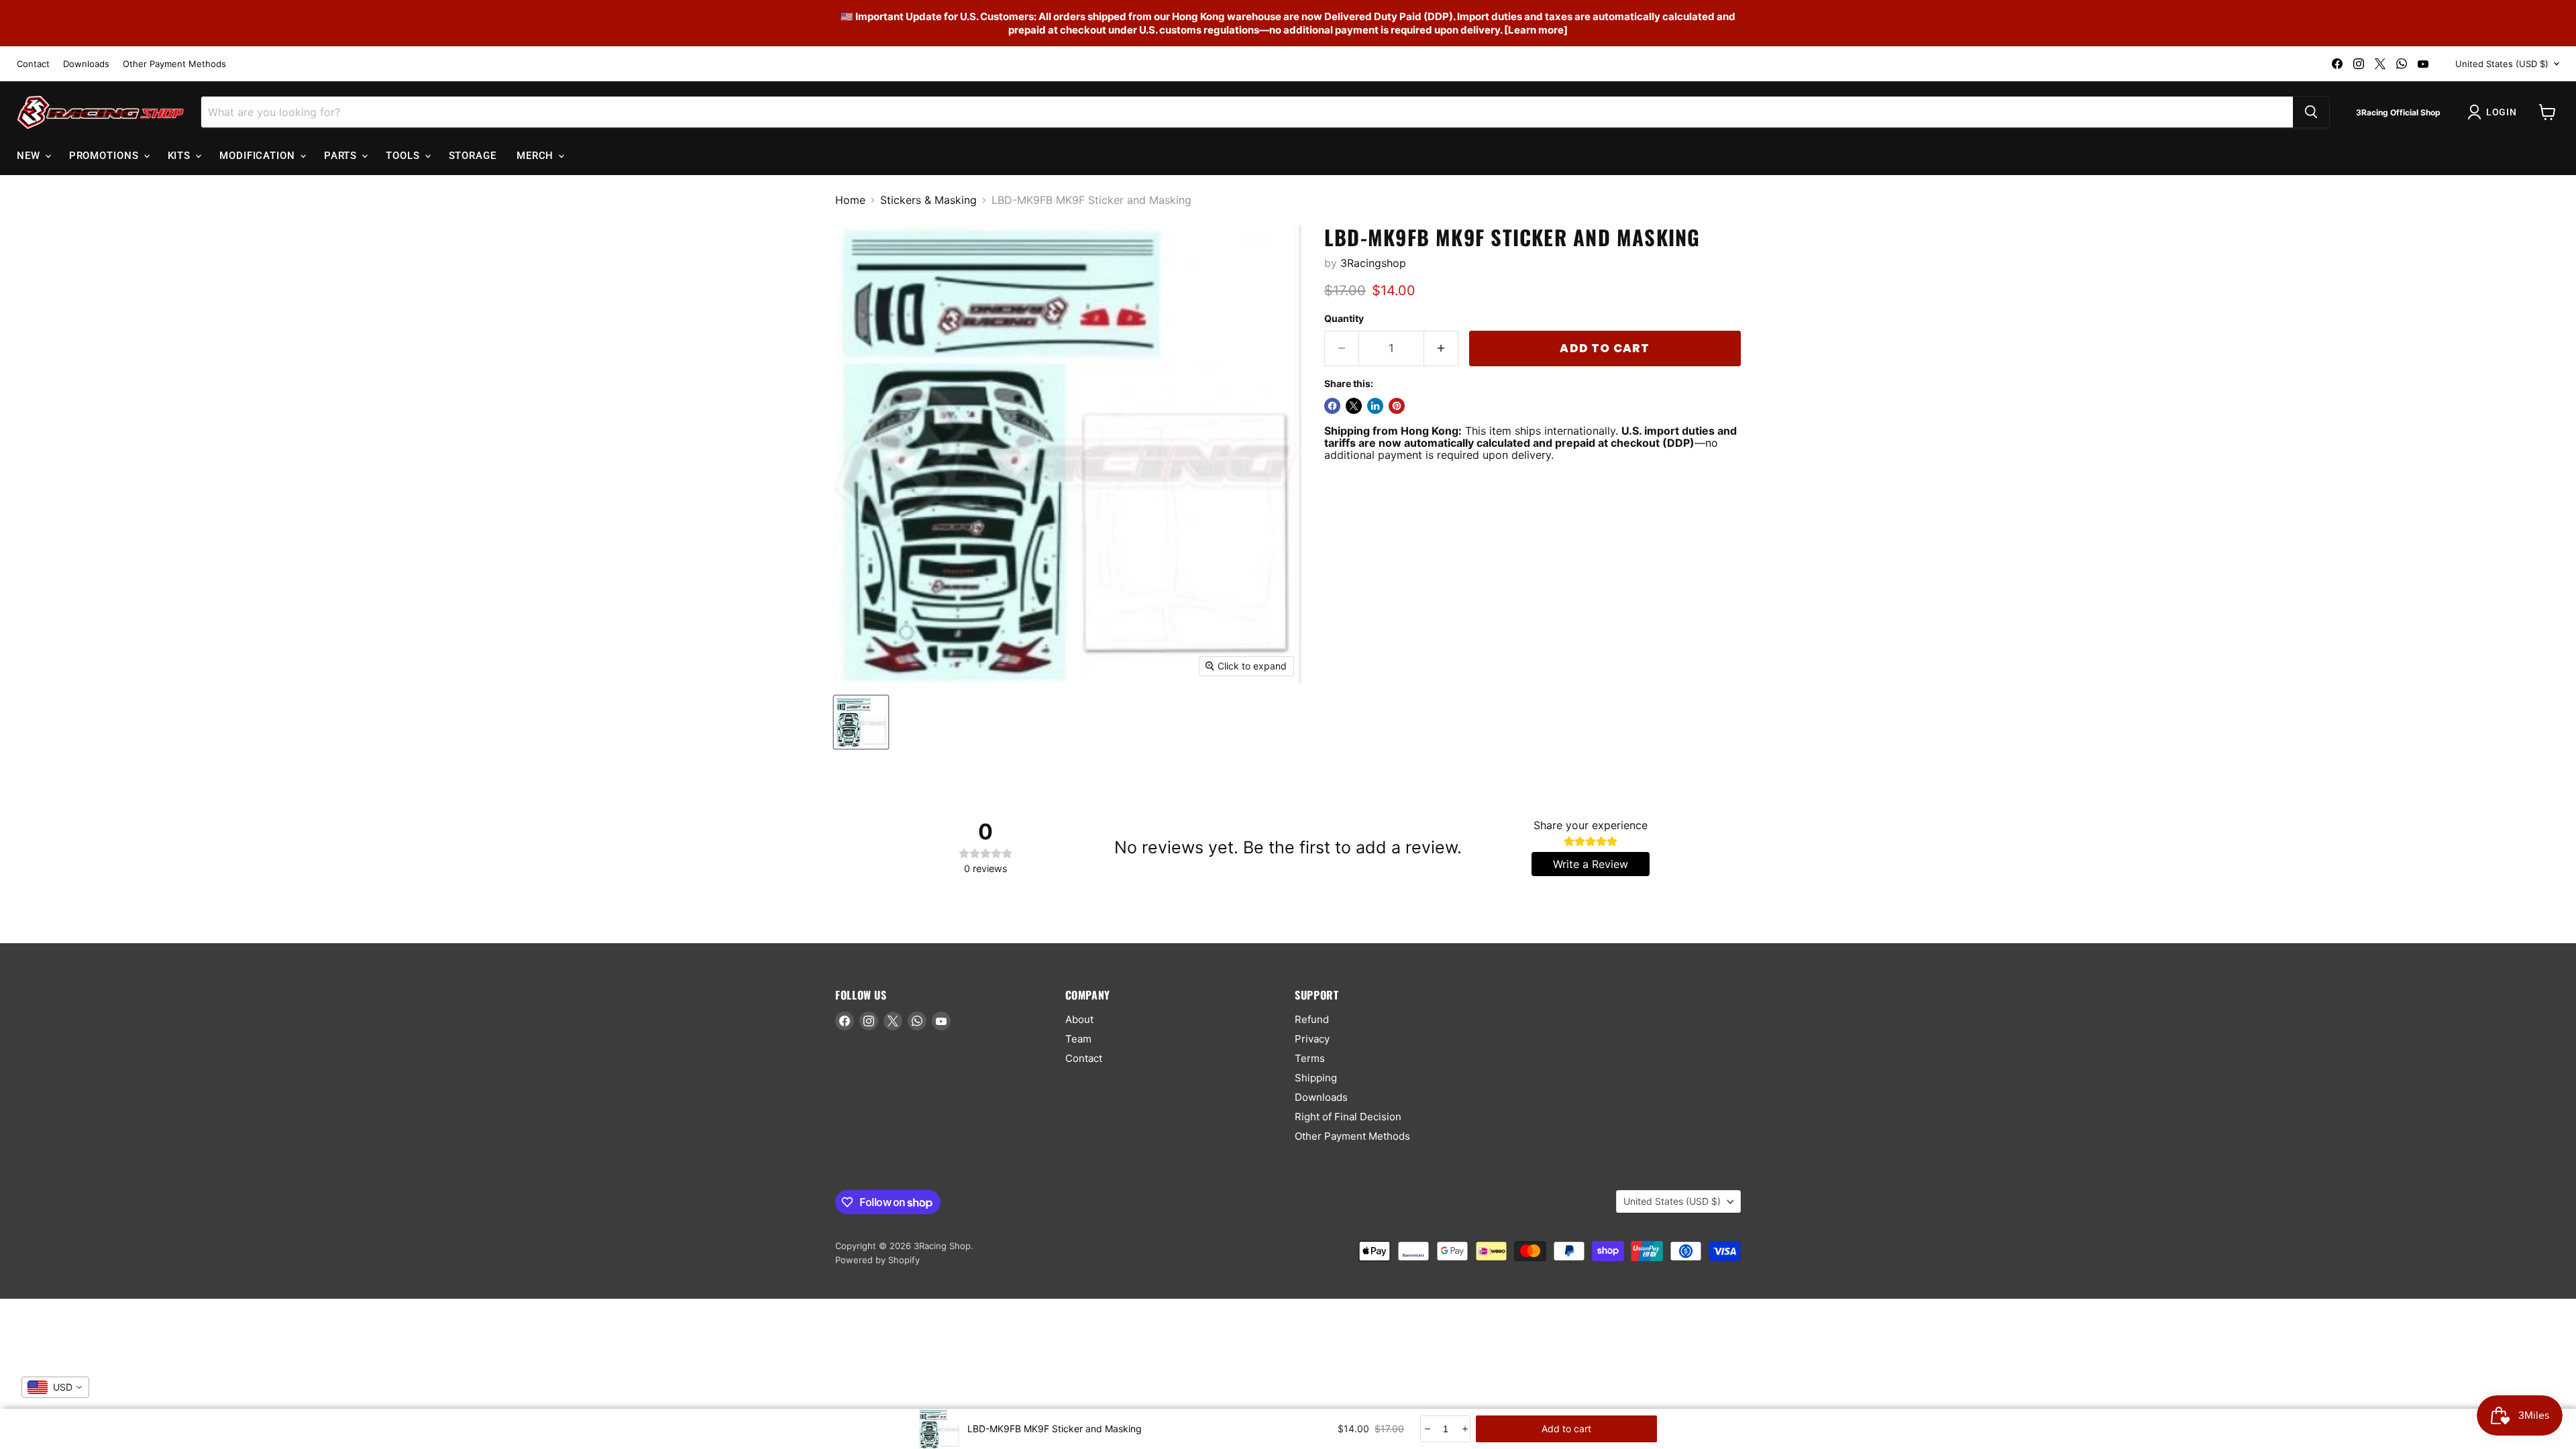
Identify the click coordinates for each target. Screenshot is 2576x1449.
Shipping (1316, 1078)
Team (1078, 1039)
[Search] (2311, 112)
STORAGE (473, 156)
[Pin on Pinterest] (1397, 406)
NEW (30, 156)
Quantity (1344, 319)
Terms (1310, 1058)
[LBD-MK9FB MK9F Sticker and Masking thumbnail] (861, 722)
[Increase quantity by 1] (1441, 349)
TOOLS (404, 156)
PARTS (342, 156)
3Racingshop (1373, 263)
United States (2502, 64)
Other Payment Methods (174, 64)
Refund (1312, 1019)
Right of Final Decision (1348, 1117)
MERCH (537, 156)
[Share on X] (1354, 406)
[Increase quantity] (1464, 1429)
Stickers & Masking (928, 200)
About (1079, 1019)
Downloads (86, 64)
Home (850, 200)
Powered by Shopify (877, 1260)
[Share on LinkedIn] (1375, 406)
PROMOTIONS (106, 156)
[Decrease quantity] (1427, 1429)
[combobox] (55, 1387)
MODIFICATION (259, 156)
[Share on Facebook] (1332, 406)
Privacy (1312, 1039)
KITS (181, 156)
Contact (33, 64)
